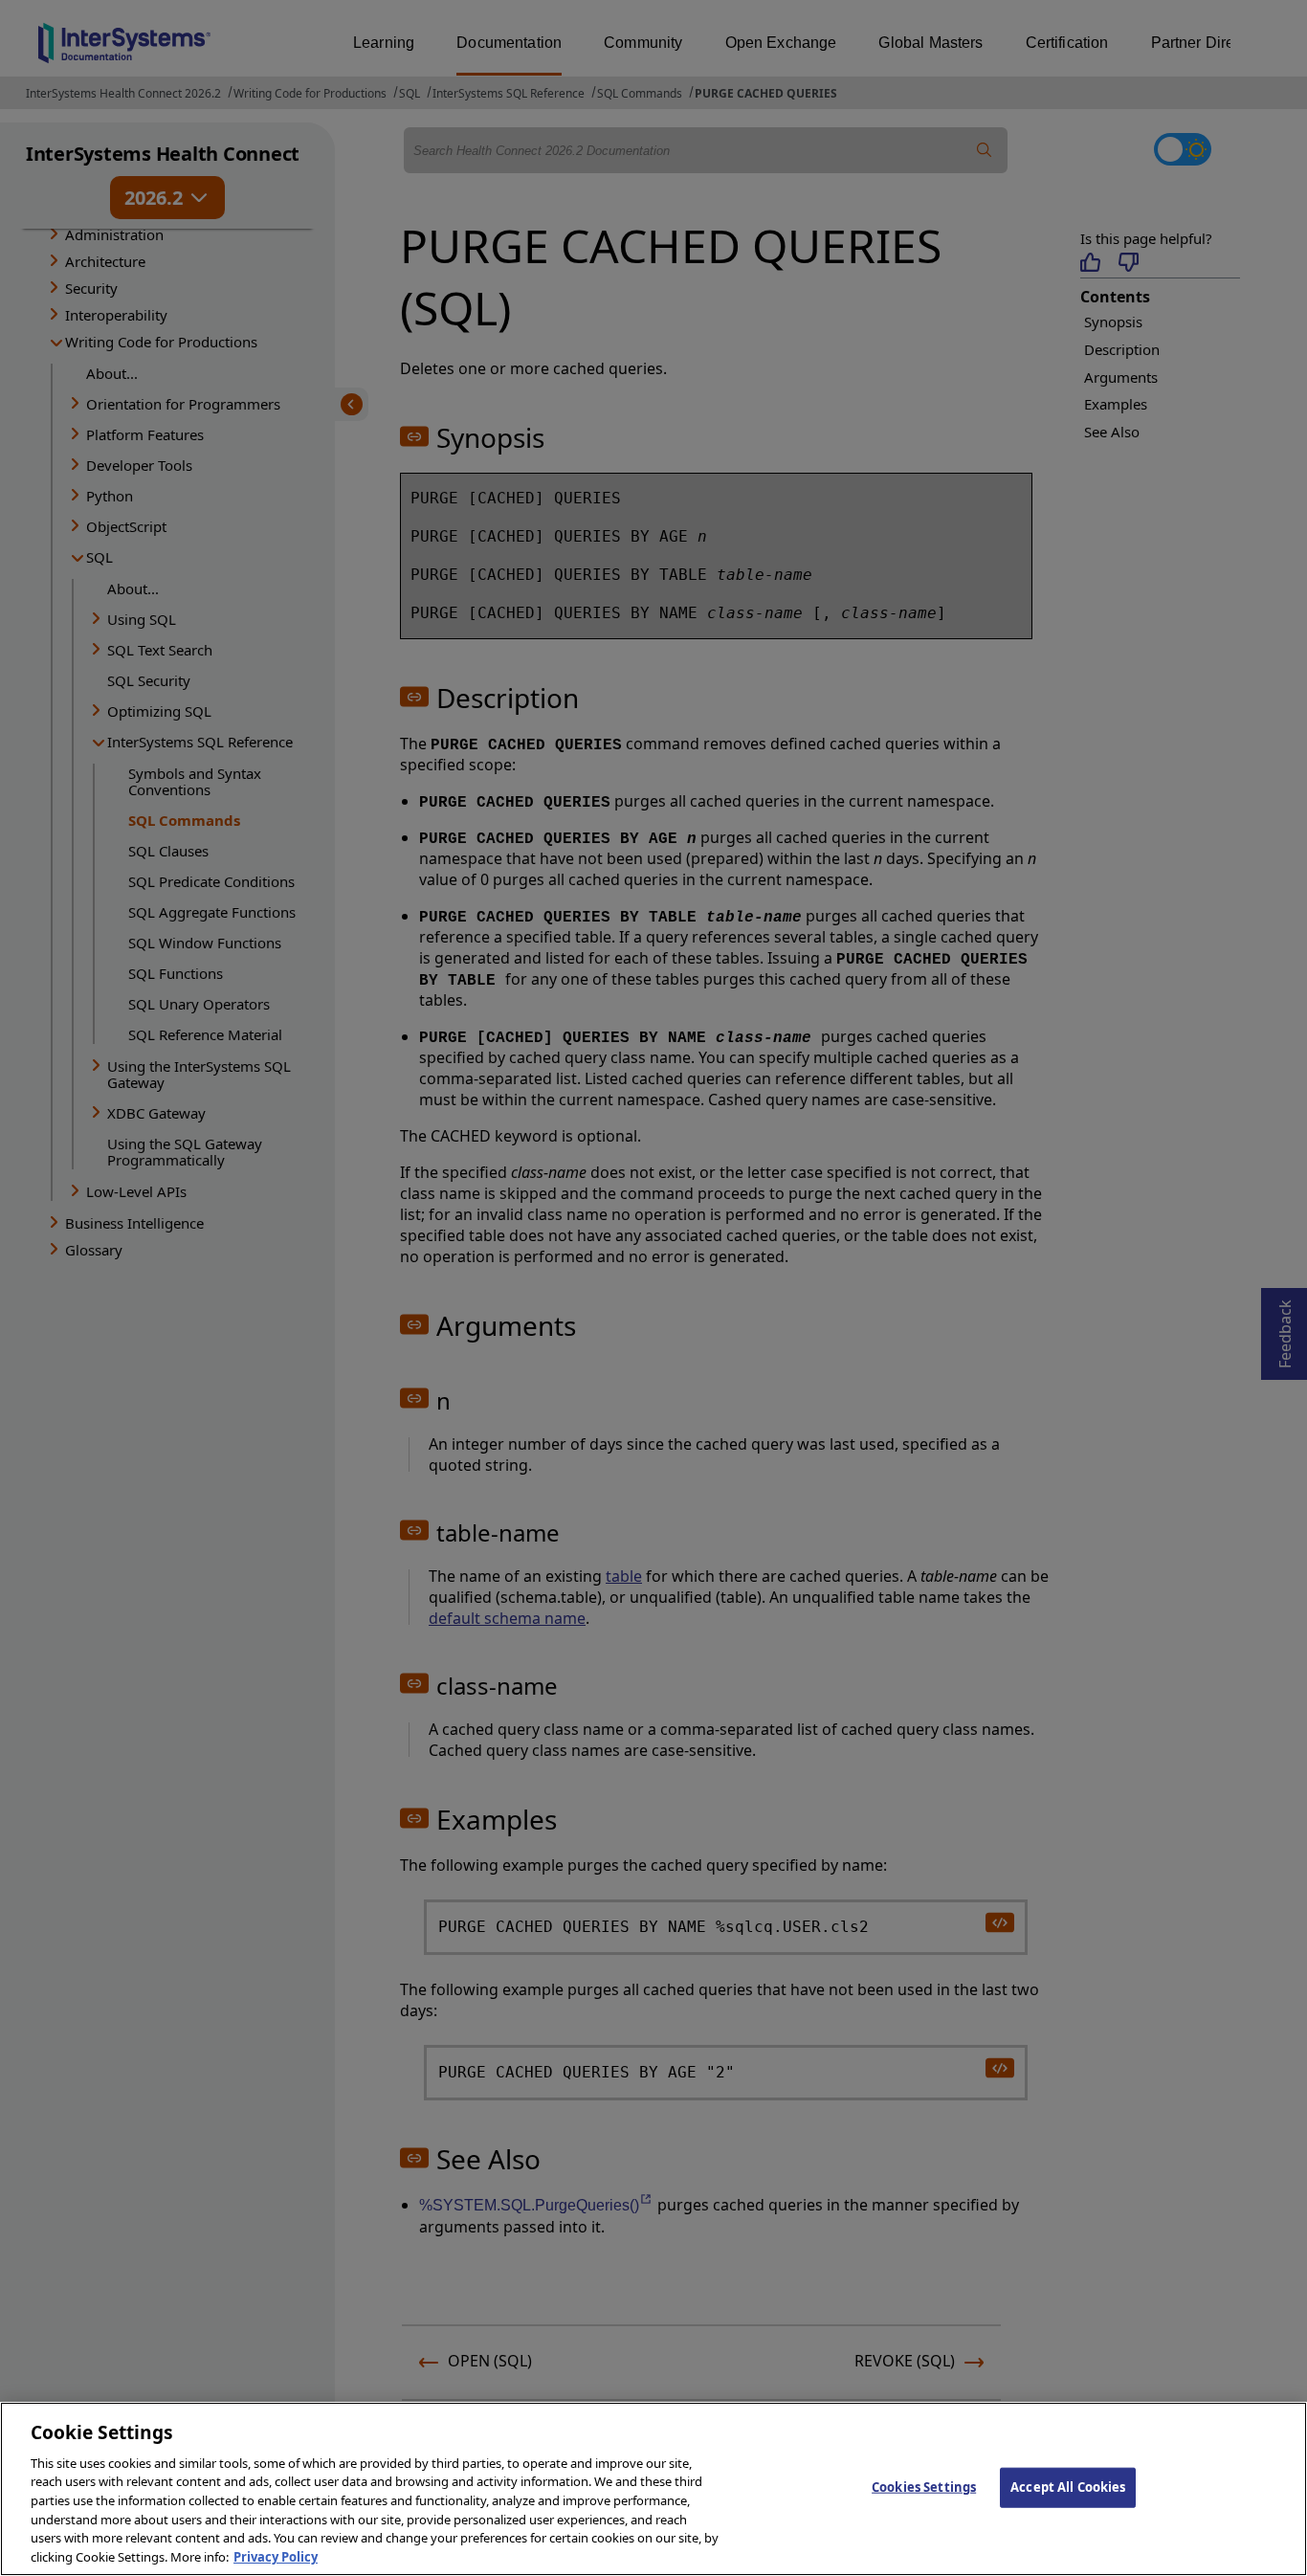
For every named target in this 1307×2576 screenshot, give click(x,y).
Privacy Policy (276, 2556)
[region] (653, 2489)
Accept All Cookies (1068, 2487)
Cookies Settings (924, 2487)
